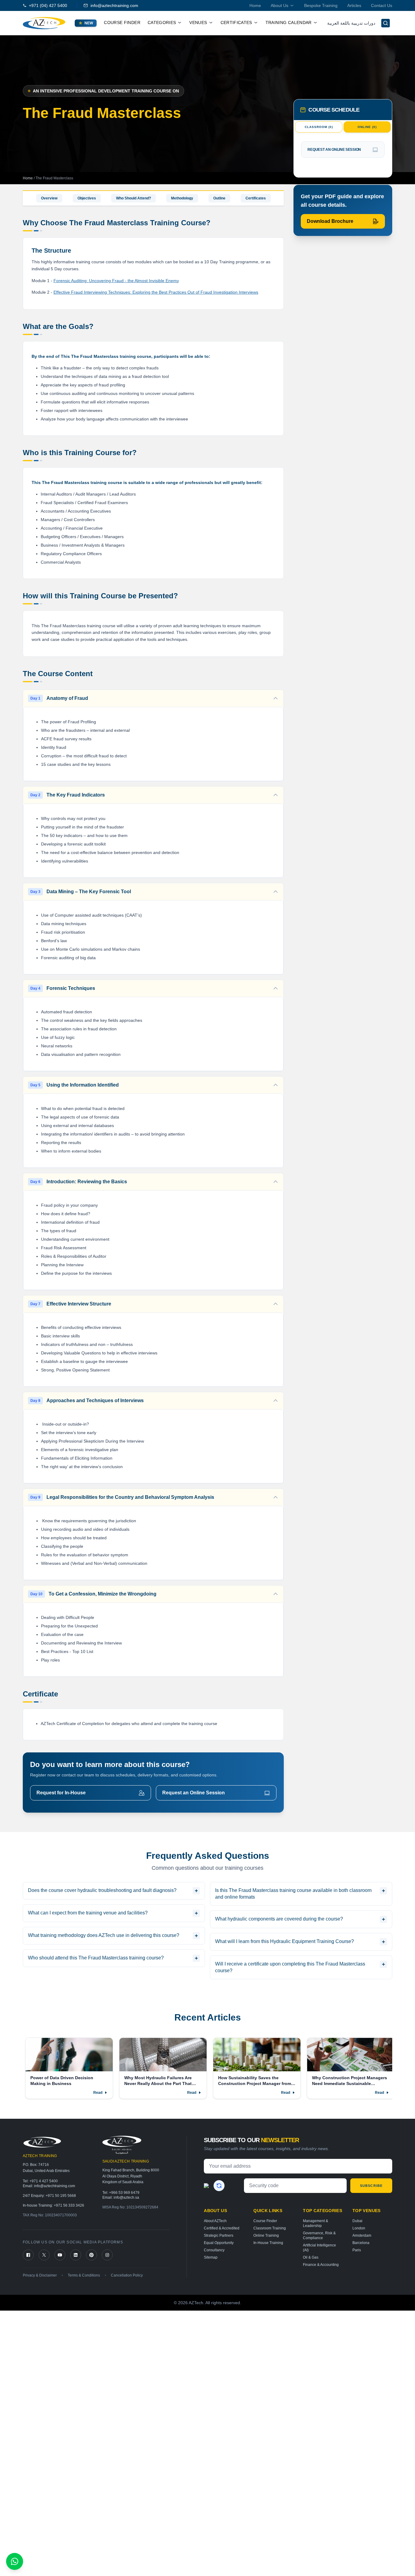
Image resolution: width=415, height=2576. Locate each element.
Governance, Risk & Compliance (319, 2235)
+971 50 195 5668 (61, 2196)
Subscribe (371, 2186)
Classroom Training (270, 2228)
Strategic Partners (219, 2235)
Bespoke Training (321, 5)
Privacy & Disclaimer (40, 2275)
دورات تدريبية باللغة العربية (351, 23)
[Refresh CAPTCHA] (219, 2186)
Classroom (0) (319, 127)
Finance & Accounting (321, 2265)
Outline (219, 198)
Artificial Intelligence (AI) (319, 2248)
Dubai (357, 2221)
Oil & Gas (311, 2257)
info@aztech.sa (126, 2197)
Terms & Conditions (84, 2275)
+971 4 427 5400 (44, 2181)
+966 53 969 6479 (124, 2193)
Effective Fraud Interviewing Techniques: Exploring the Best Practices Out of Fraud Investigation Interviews (156, 292)
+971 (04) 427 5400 (48, 5)
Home (255, 5)
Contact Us (382, 5)
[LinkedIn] (76, 2255)
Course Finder (122, 22)
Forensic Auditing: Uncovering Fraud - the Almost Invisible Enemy (116, 281)
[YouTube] (60, 2255)
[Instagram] (107, 2255)
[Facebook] (28, 2255)
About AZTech (215, 2221)
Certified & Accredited (222, 2228)
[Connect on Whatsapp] (15, 2561)
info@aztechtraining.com (114, 5)
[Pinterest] (91, 2255)
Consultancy (214, 2250)
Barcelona (361, 2243)
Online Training (266, 2235)
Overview (49, 198)
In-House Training (268, 2243)
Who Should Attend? (134, 198)
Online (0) (367, 127)
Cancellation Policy (127, 2275)
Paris (357, 2250)
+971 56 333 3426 (69, 2205)
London (359, 2228)
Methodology (182, 198)
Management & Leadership (316, 2223)
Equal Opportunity (219, 2243)
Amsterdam (362, 2235)
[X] (44, 2255)
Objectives (87, 198)
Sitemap (211, 2257)
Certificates (256, 198)
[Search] (386, 23)
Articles (354, 5)
